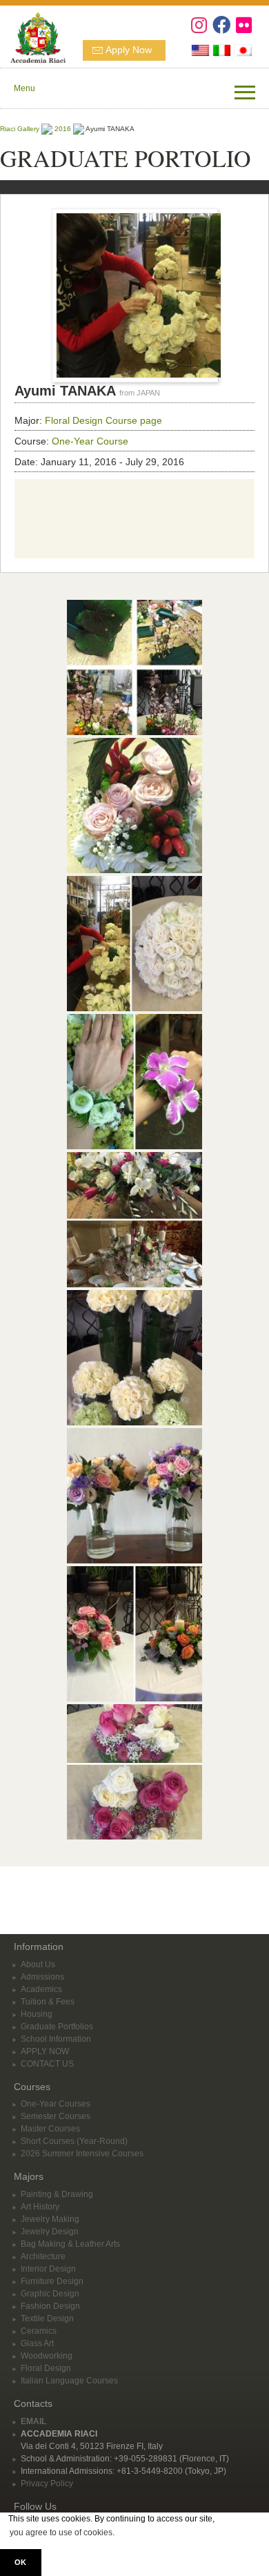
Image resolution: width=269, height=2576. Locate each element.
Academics (41, 1989)
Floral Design (74, 420)
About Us (38, 1964)
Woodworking (47, 2356)
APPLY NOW (45, 2051)
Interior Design (48, 2269)
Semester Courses (56, 2116)
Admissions (42, 1977)
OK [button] (20, 2562)
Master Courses (50, 2129)
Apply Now (129, 50)
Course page (134, 420)
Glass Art (37, 2343)
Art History (40, 2207)
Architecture (43, 2256)
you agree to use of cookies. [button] (62, 2533)
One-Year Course (90, 441)
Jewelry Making (50, 2219)
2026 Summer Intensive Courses (82, 2154)
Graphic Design (50, 2294)
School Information (56, 2039)
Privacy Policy (47, 2484)
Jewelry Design (50, 2232)
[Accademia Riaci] (33, 36)
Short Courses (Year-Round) (74, 2141)
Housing (37, 2014)
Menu (24, 88)
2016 (63, 129)
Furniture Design (52, 2281)
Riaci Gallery (20, 129)
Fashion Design (50, 2306)
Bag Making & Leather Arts (70, 2244)
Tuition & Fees (48, 2002)
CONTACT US (47, 2064)
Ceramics (39, 2331)
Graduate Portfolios (57, 2027)
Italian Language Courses (69, 2381)
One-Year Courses (56, 2104)
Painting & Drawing (57, 2194)
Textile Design (47, 2319)
